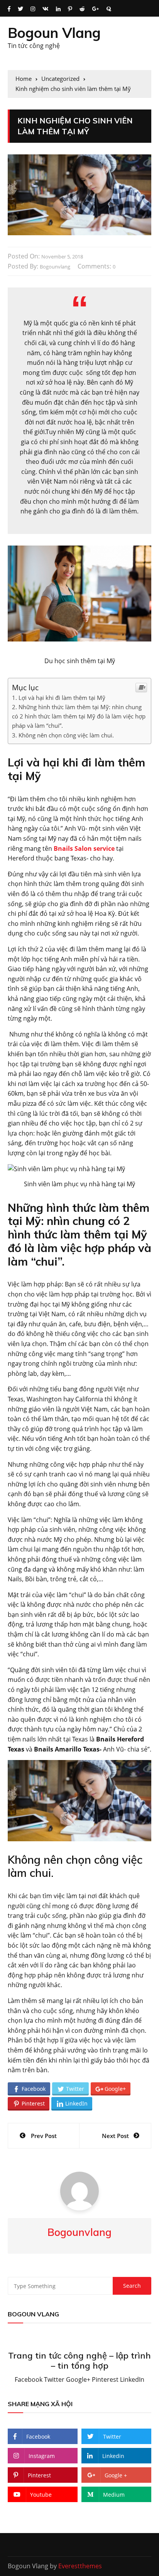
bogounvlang (55, 267)
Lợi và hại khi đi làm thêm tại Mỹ (62, 698)
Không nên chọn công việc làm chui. (66, 735)
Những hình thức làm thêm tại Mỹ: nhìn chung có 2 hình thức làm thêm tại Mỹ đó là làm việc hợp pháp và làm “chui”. (79, 716)
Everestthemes (80, 2566)
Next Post (115, 2136)
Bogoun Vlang (54, 33)
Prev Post (44, 2136)
